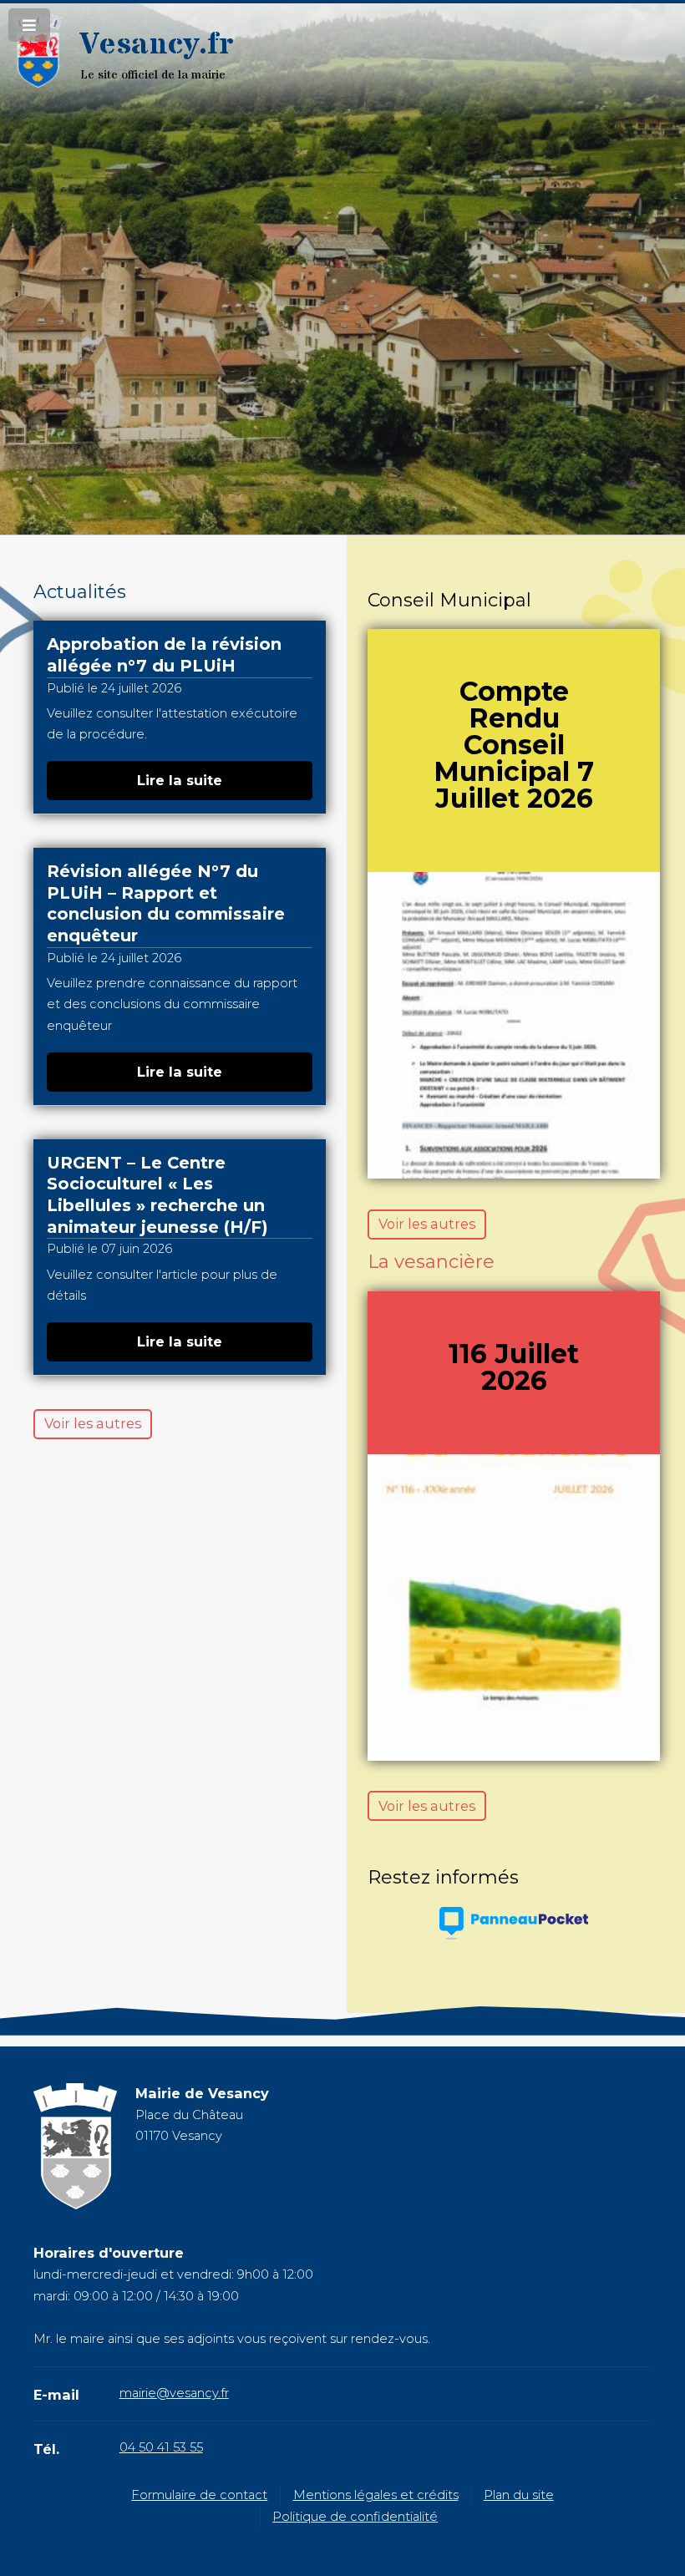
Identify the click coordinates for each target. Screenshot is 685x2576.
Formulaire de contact (199, 2495)
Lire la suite (180, 780)
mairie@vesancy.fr (174, 2393)
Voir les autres (93, 1423)
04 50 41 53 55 (161, 2447)
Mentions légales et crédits (376, 2495)
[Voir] (514, 1025)
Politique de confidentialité (355, 2517)
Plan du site (519, 2495)
